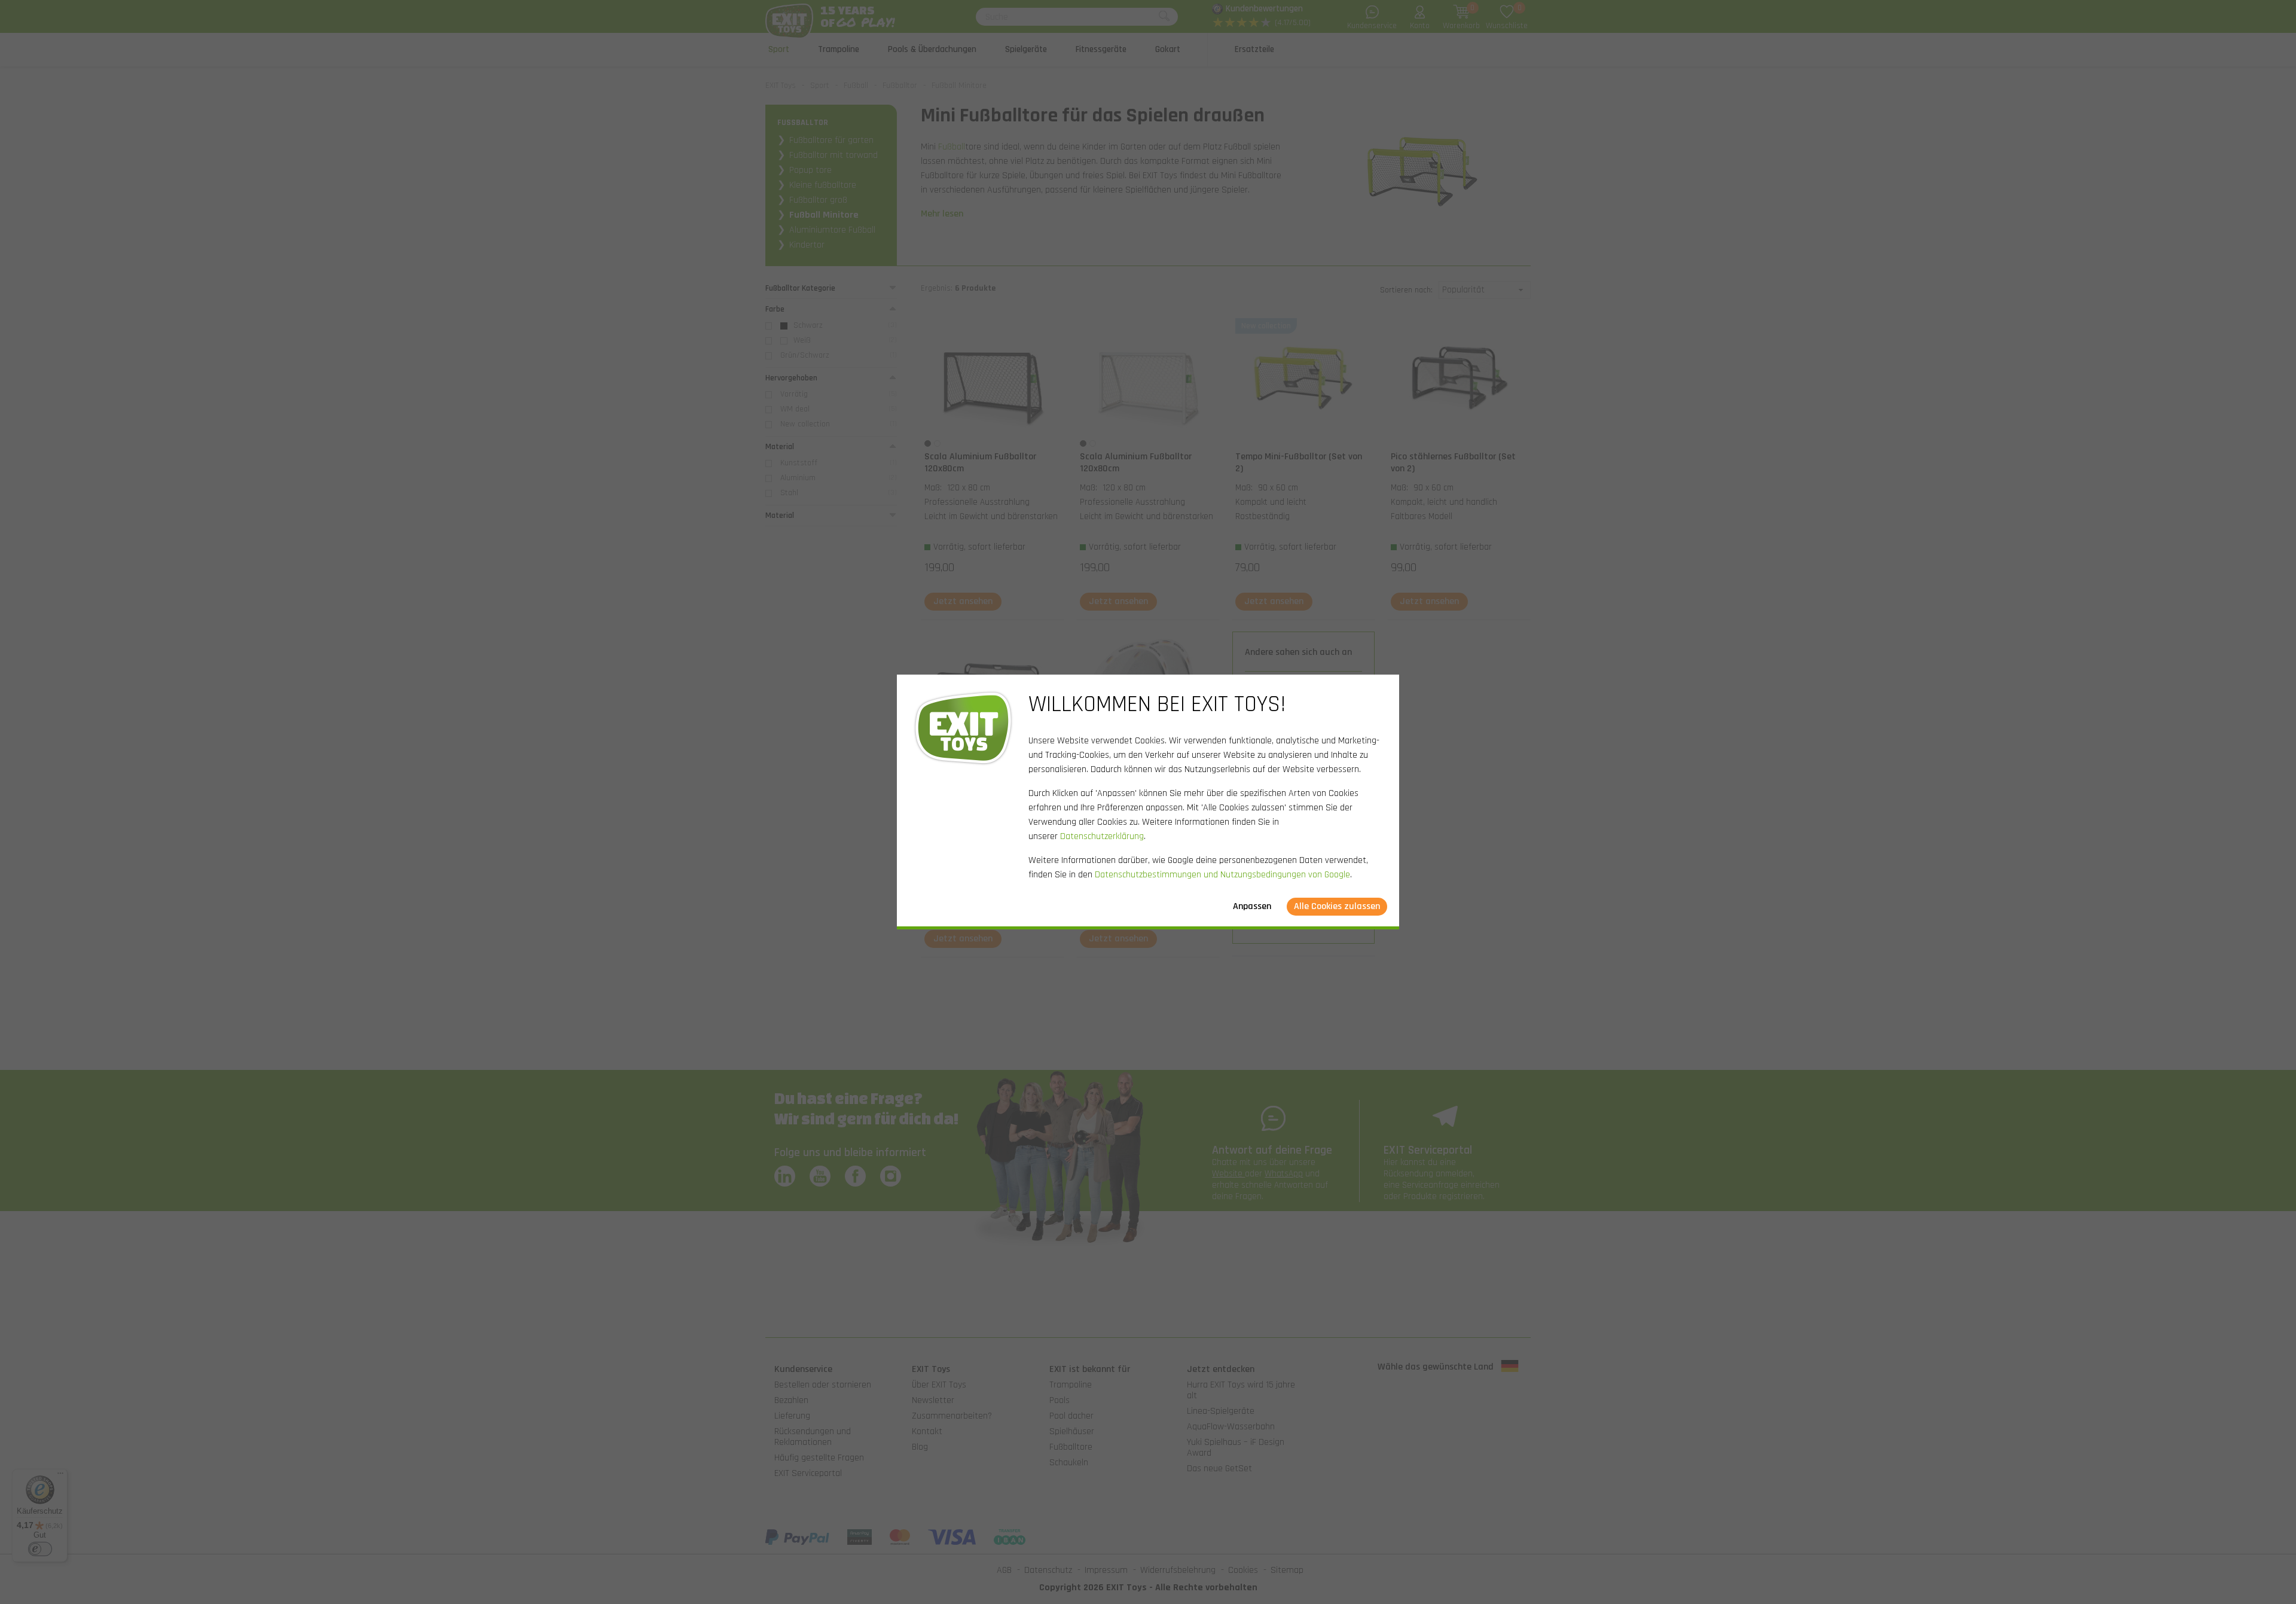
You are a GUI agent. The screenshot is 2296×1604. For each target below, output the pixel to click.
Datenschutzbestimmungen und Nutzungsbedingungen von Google (1222, 875)
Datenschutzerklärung (1102, 836)
